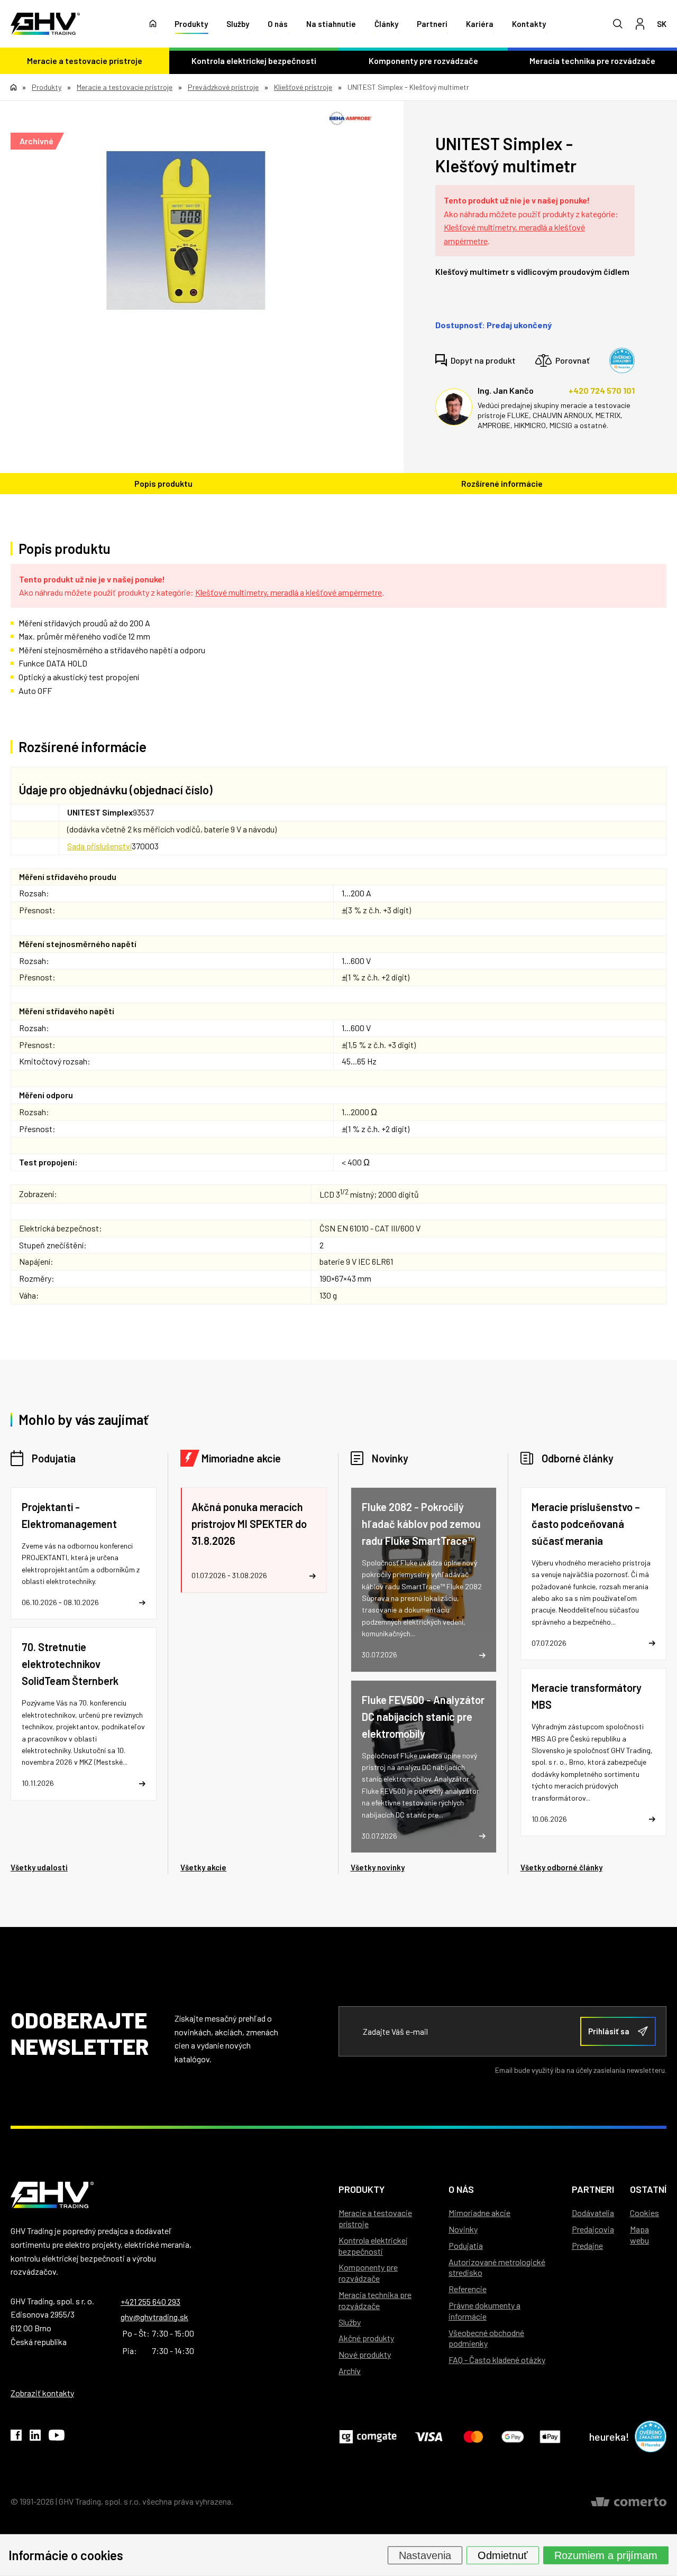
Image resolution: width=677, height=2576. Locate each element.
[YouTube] (57, 2437)
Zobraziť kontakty (42, 2393)
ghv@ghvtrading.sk (154, 2317)
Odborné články (578, 1458)
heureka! (609, 2436)
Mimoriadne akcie (241, 1458)
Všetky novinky (378, 1867)
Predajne (587, 2245)
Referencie (468, 2289)
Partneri (432, 24)
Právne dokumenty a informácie (484, 2311)
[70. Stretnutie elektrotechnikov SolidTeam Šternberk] (84, 1714)
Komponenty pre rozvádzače (423, 61)
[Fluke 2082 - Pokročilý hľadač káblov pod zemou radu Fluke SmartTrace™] (424, 1580)
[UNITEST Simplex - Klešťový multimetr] (186, 230)
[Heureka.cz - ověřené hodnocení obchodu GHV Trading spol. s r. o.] (622, 360)
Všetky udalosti (39, 1867)
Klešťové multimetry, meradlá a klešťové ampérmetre (289, 592)
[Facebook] (16, 2437)
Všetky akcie (203, 1867)
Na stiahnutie (331, 24)
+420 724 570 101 (602, 390)
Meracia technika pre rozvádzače (592, 61)
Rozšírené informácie (502, 483)
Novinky (390, 1458)
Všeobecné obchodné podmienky (486, 2338)
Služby (238, 24)
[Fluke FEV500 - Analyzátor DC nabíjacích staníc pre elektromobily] (424, 1767)
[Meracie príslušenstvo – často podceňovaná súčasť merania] (593, 1574)
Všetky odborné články (561, 1867)
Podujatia (54, 1458)
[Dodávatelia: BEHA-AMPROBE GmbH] (351, 118)
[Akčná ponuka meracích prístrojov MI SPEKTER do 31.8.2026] (253, 1540)
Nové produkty (365, 2354)
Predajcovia (593, 2229)
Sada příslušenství (99, 846)
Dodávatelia (593, 2213)
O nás (278, 24)
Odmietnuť (503, 2555)
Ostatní (648, 2189)
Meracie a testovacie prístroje (85, 61)
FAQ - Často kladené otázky (497, 2360)
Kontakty (529, 24)
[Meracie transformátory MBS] (593, 1752)
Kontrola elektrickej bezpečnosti (254, 61)
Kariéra (480, 24)
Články (386, 24)
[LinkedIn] (35, 2437)
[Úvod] (153, 24)
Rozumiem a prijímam (606, 2555)
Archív (350, 2371)
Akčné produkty (366, 2338)
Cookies (644, 2213)
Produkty (191, 24)
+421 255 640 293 (150, 2301)
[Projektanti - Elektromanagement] (84, 1554)
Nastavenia (425, 2555)
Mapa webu (639, 2235)
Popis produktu (163, 483)
